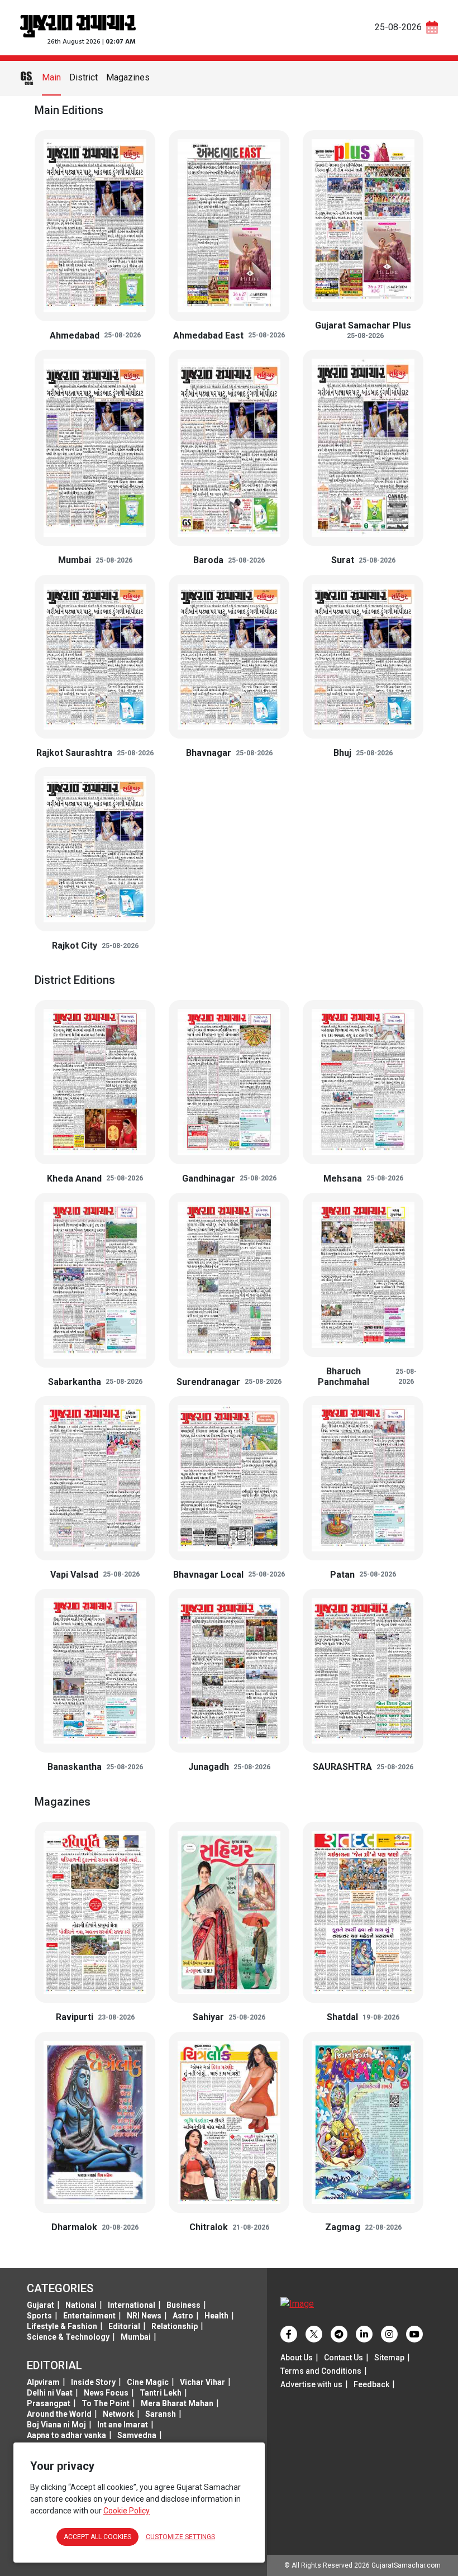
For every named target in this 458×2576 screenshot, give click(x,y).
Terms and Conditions (321, 2371)
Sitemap (389, 2358)
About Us (297, 2358)
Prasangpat (49, 2403)
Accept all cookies (97, 2537)
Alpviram (43, 2382)
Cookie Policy (127, 2511)
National (81, 2305)
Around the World (59, 2414)
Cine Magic (148, 2382)
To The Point (106, 2403)
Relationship (175, 2326)
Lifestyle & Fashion (62, 2326)
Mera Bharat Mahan (177, 2403)
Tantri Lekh (161, 2393)
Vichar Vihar (202, 2382)
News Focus (106, 2393)
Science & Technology (68, 2337)
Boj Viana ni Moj (56, 2425)
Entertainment (89, 2316)
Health (216, 2316)
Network (118, 2414)
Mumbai (136, 2337)
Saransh (161, 2414)
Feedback (371, 2384)
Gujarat (40, 2305)
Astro (183, 2316)
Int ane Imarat (123, 2425)
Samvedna (137, 2435)
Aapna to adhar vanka (66, 2435)
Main (51, 77)
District (84, 77)
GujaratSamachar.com (406, 2565)
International (132, 2305)
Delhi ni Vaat (50, 2393)
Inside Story (93, 2382)
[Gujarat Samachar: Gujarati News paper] (78, 25)
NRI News (144, 2316)
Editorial (124, 2326)
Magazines (128, 77)
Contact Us (344, 2358)
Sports (39, 2316)
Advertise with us (311, 2384)
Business (183, 2305)
